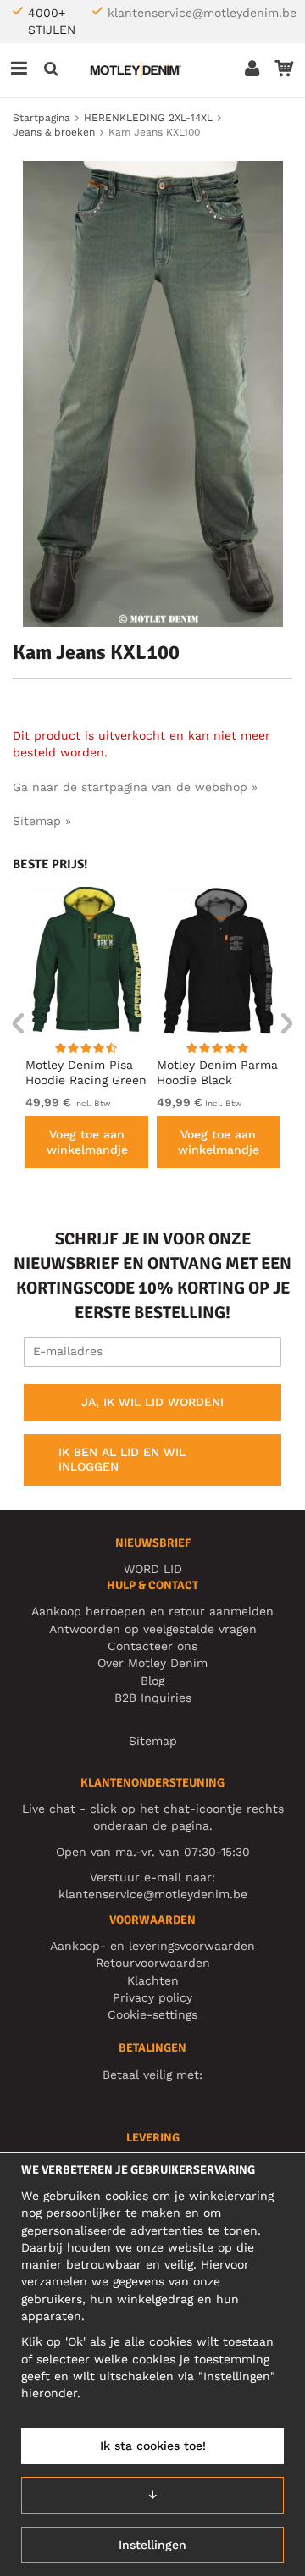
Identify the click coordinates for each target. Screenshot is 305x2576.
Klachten (153, 1980)
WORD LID (153, 1569)
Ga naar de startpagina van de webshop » (135, 787)
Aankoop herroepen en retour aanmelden (152, 1611)
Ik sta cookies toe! (153, 2446)
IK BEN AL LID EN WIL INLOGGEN (122, 1460)
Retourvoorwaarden (153, 1963)
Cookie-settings (152, 2014)
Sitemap (153, 1741)
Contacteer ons (152, 1646)
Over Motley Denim (152, 1663)
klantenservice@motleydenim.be (202, 13)
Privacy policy (152, 1997)
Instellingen (152, 2545)
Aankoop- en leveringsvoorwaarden (152, 1946)
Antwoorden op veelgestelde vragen (153, 1629)
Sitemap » (42, 821)
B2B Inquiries (153, 1698)
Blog (152, 1681)
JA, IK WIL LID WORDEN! (152, 1402)
